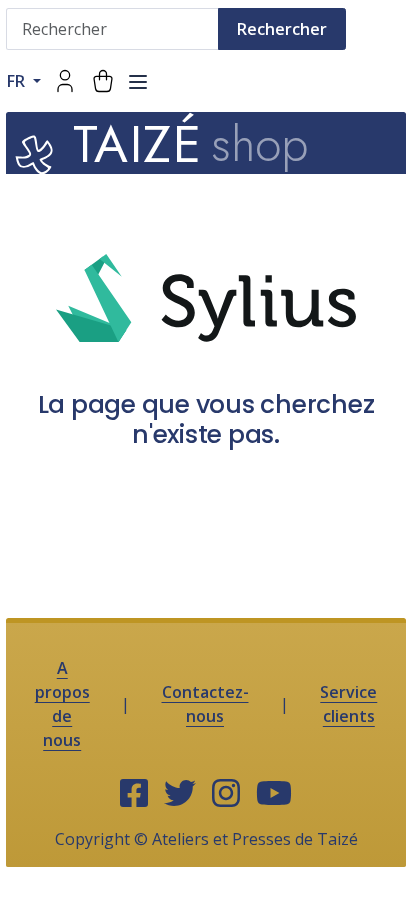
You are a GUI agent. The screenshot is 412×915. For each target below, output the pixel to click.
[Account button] (65, 81)
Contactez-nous (205, 704)
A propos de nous (62, 704)
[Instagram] (226, 794)
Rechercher (282, 29)
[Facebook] (134, 794)
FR (18, 81)
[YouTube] (274, 794)
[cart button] (103, 81)
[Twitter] (180, 794)
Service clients (348, 704)
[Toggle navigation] (138, 82)
